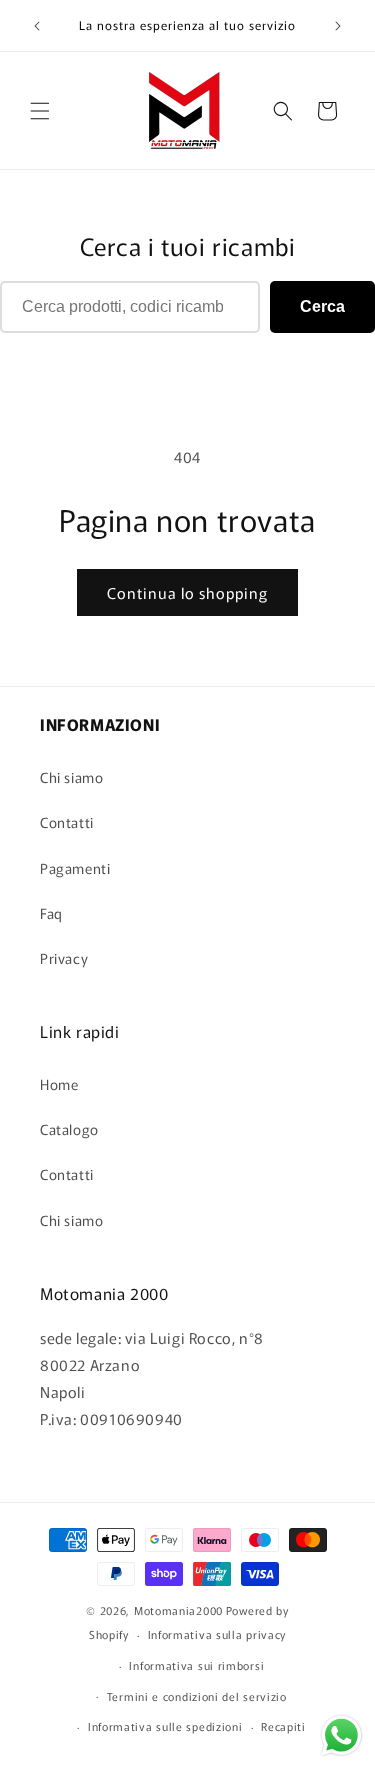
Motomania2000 (178, 1610)
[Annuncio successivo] (338, 26)
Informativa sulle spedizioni (165, 1726)
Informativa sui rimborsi (196, 1665)
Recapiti (283, 1726)
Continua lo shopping (187, 592)
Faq (51, 913)
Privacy (64, 958)
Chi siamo (71, 777)
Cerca (322, 306)
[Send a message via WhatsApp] (341, 1735)
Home (59, 1084)
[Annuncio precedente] (37, 26)
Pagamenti (75, 868)
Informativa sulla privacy (217, 1634)
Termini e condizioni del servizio (197, 1696)
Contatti (67, 822)
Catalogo (69, 1129)
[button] (40, 111)
